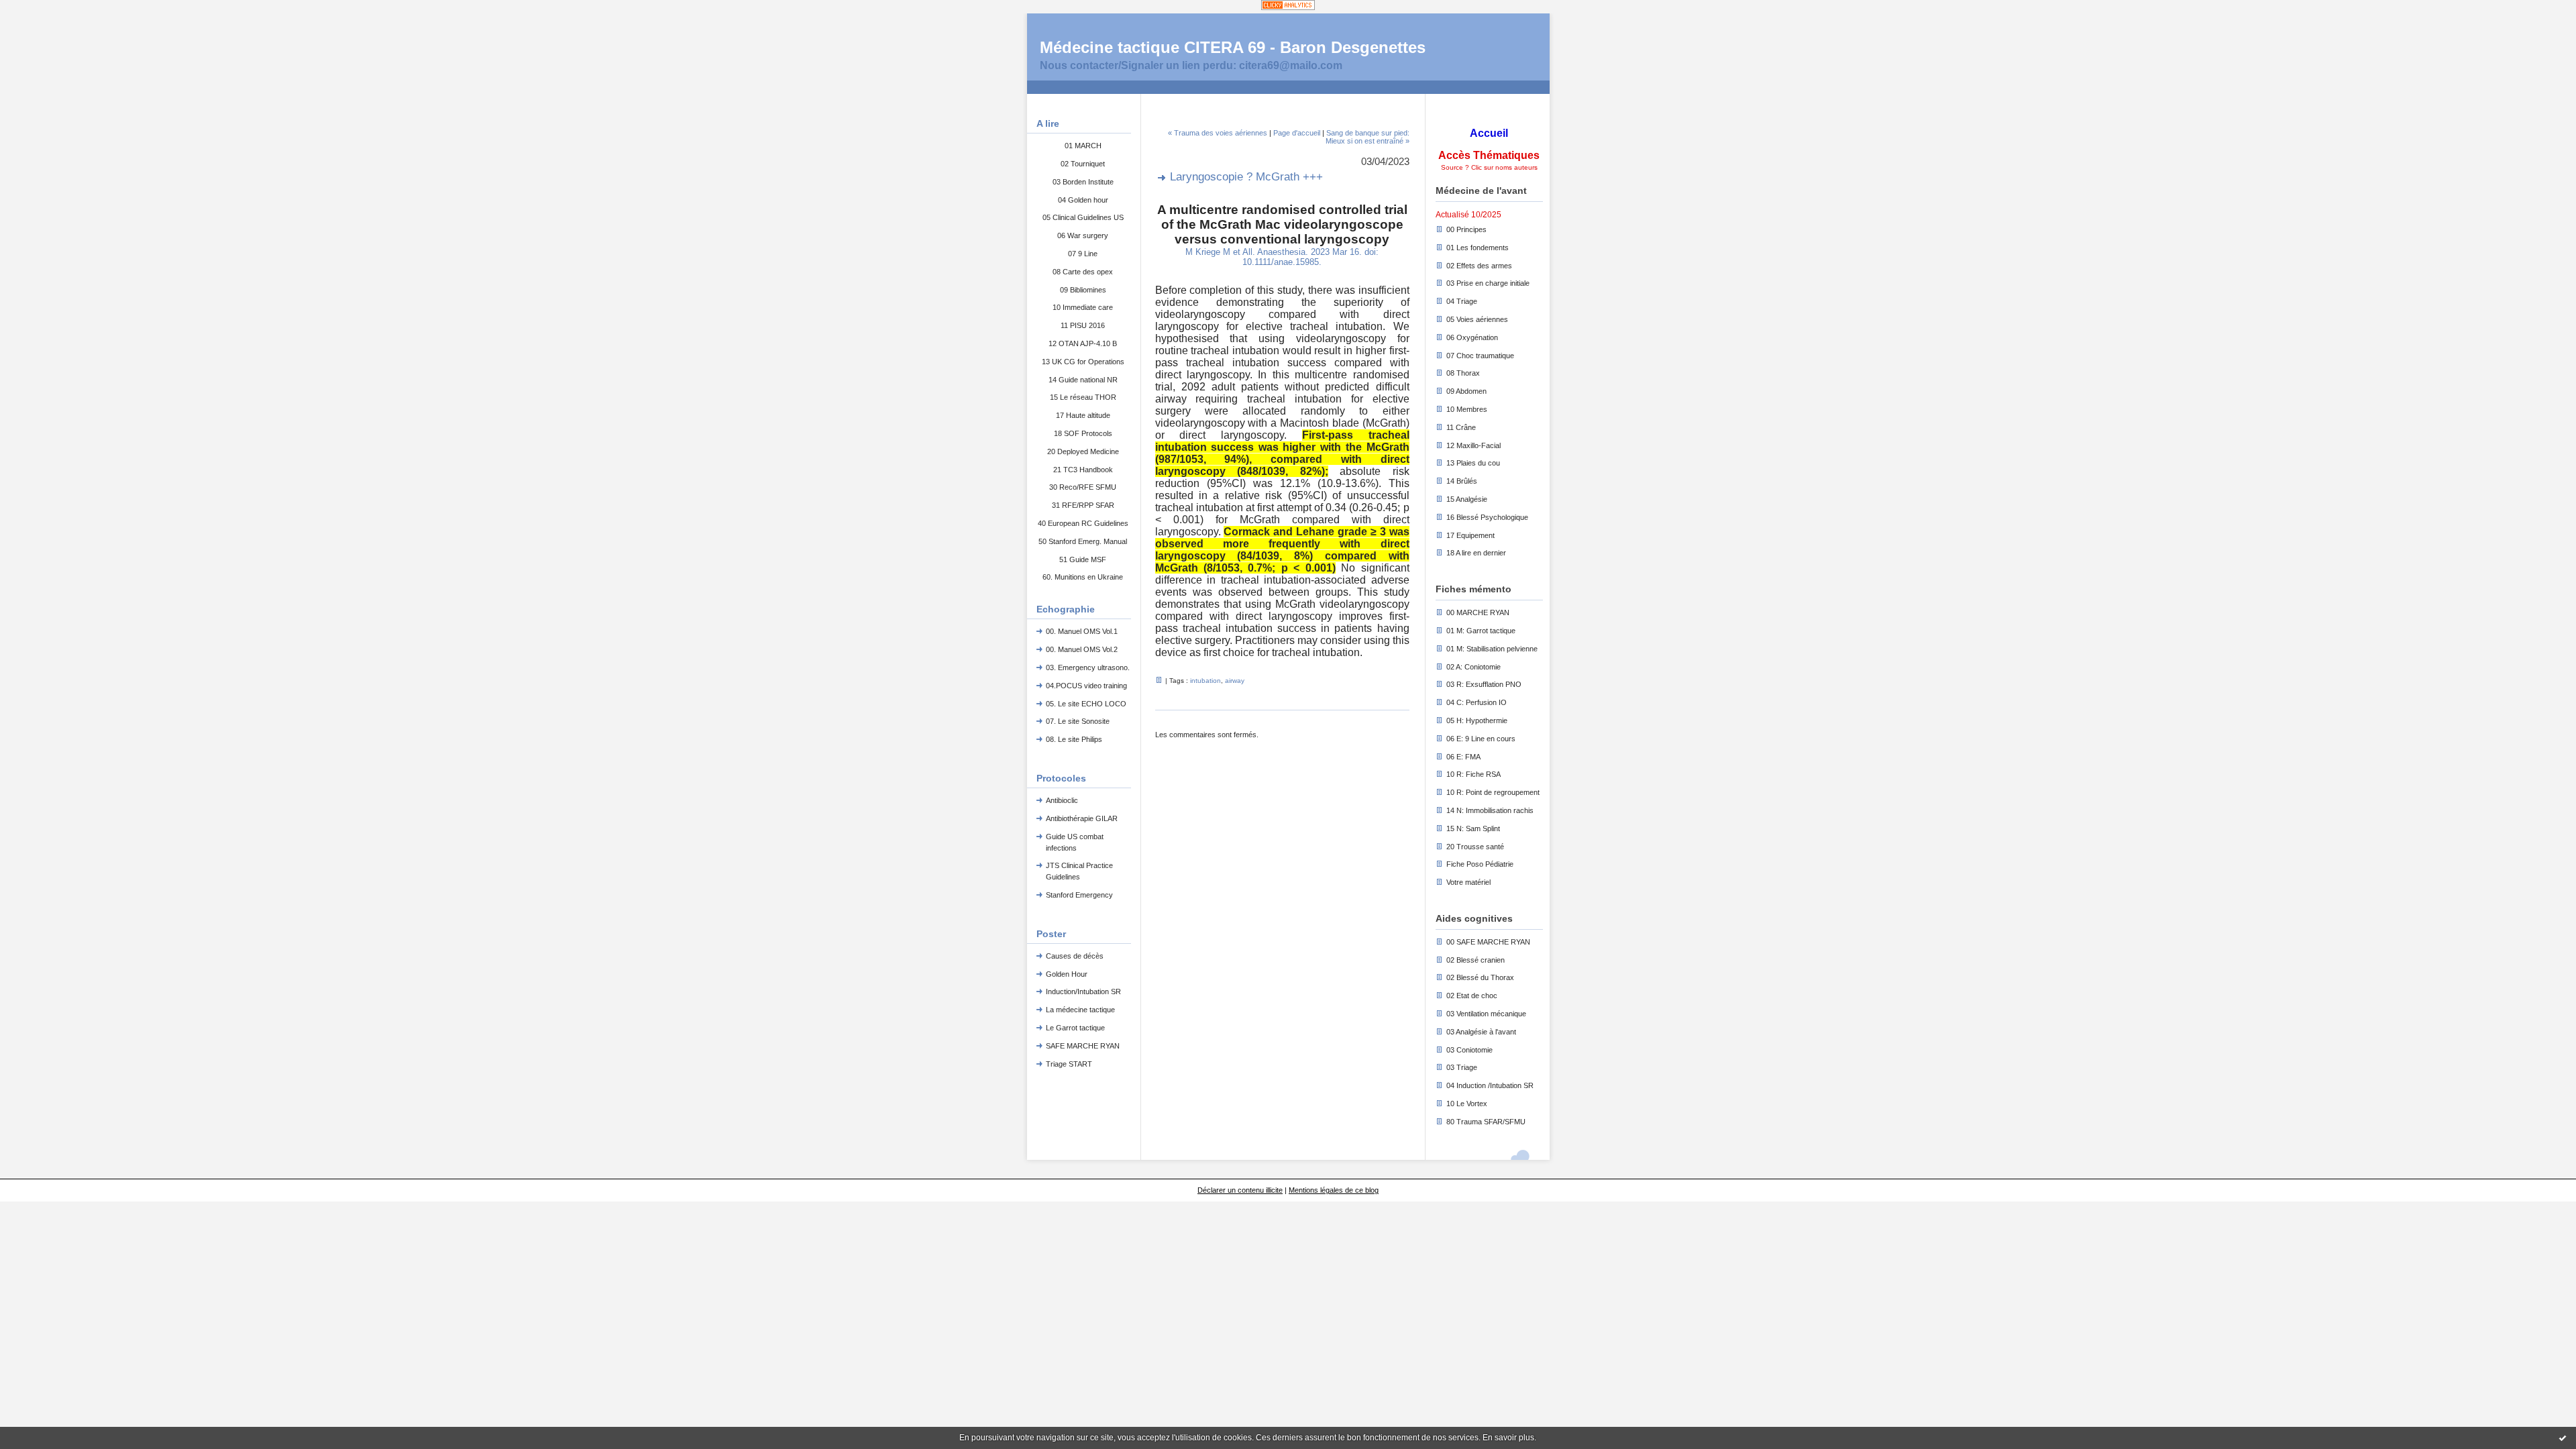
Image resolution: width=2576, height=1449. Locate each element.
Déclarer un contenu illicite (1240, 1190)
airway (1235, 681)
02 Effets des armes (1479, 266)
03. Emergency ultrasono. (1088, 667)
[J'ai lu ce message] (2563, 1438)
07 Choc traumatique (1480, 356)
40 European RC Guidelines (1083, 523)
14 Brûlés (1462, 481)
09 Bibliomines (1083, 290)
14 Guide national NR (1083, 380)
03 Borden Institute (1083, 182)
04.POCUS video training (1086, 686)
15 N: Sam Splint (1473, 828)
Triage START (1069, 1064)
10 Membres (1467, 409)
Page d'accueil (1297, 133)
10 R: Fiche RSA (1473, 774)
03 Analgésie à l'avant (1481, 1032)
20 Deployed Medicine (1083, 451)
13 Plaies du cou (1473, 463)
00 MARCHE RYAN (1478, 612)
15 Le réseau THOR (1083, 397)
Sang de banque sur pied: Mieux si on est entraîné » (1367, 137)
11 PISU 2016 (1083, 325)
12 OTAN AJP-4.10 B (1083, 343)
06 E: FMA (1463, 757)
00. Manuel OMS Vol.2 (1082, 649)
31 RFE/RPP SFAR (1083, 505)
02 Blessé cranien (1475, 960)
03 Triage (1462, 1067)
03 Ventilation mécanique (1486, 1014)
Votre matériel (1468, 882)
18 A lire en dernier (1476, 553)
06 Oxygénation (1472, 337)
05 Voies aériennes (1477, 319)
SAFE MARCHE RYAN (1083, 1046)
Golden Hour (1067, 974)
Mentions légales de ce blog (1334, 1190)
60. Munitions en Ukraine (1083, 577)
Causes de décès (1075, 956)
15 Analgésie (1467, 499)
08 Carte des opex (1083, 272)
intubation (1205, 681)
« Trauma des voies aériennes (1218, 133)
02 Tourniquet (1083, 164)
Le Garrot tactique (1075, 1028)
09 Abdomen (1466, 391)
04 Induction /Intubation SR (1490, 1085)
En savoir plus (1508, 1438)
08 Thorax (1463, 373)
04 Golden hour (1083, 200)
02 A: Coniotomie (1473, 667)
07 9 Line (1083, 254)
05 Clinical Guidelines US (1083, 217)
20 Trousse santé (1475, 847)
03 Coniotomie (1469, 1050)
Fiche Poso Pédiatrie (1480, 864)
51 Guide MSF (1083, 559)
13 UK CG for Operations (1083, 362)
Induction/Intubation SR (1083, 991)
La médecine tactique (1080, 1010)
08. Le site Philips (1074, 739)
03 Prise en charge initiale (1488, 283)
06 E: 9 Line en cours (1481, 739)
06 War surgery (1083, 235)
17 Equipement (1470, 535)
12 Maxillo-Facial (1473, 445)
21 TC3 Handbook (1083, 470)
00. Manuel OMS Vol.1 (1082, 631)
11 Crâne (1461, 427)
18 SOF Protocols (1083, 433)
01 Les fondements (1478, 248)
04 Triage (1462, 301)
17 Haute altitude (1083, 415)
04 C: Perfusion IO (1477, 702)
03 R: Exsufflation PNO (1484, 684)
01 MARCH (1083, 146)
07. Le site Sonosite (1078, 721)
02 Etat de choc (1472, 996)
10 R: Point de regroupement (1493, 792)
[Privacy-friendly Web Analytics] (1288, 6)
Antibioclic (1062, 800)
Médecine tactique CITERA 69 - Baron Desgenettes (1233, 47)
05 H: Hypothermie (1477, 720)
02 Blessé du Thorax (1480, 977)
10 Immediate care (1083, 307)
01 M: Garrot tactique (1481, 631)
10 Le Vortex (1467, 1104)
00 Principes (1466, 229)
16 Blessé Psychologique (1487, 517)
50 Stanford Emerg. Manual (1083, 541)
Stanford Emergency (1079, 895)
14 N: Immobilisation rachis (1490, 810)
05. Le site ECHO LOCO (1086, 704)
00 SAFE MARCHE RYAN (1488, 942)
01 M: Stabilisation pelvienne (1492, 649)
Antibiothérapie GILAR (1082, 818)
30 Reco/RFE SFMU (1083, 487)
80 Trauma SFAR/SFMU (1486, 1122)
